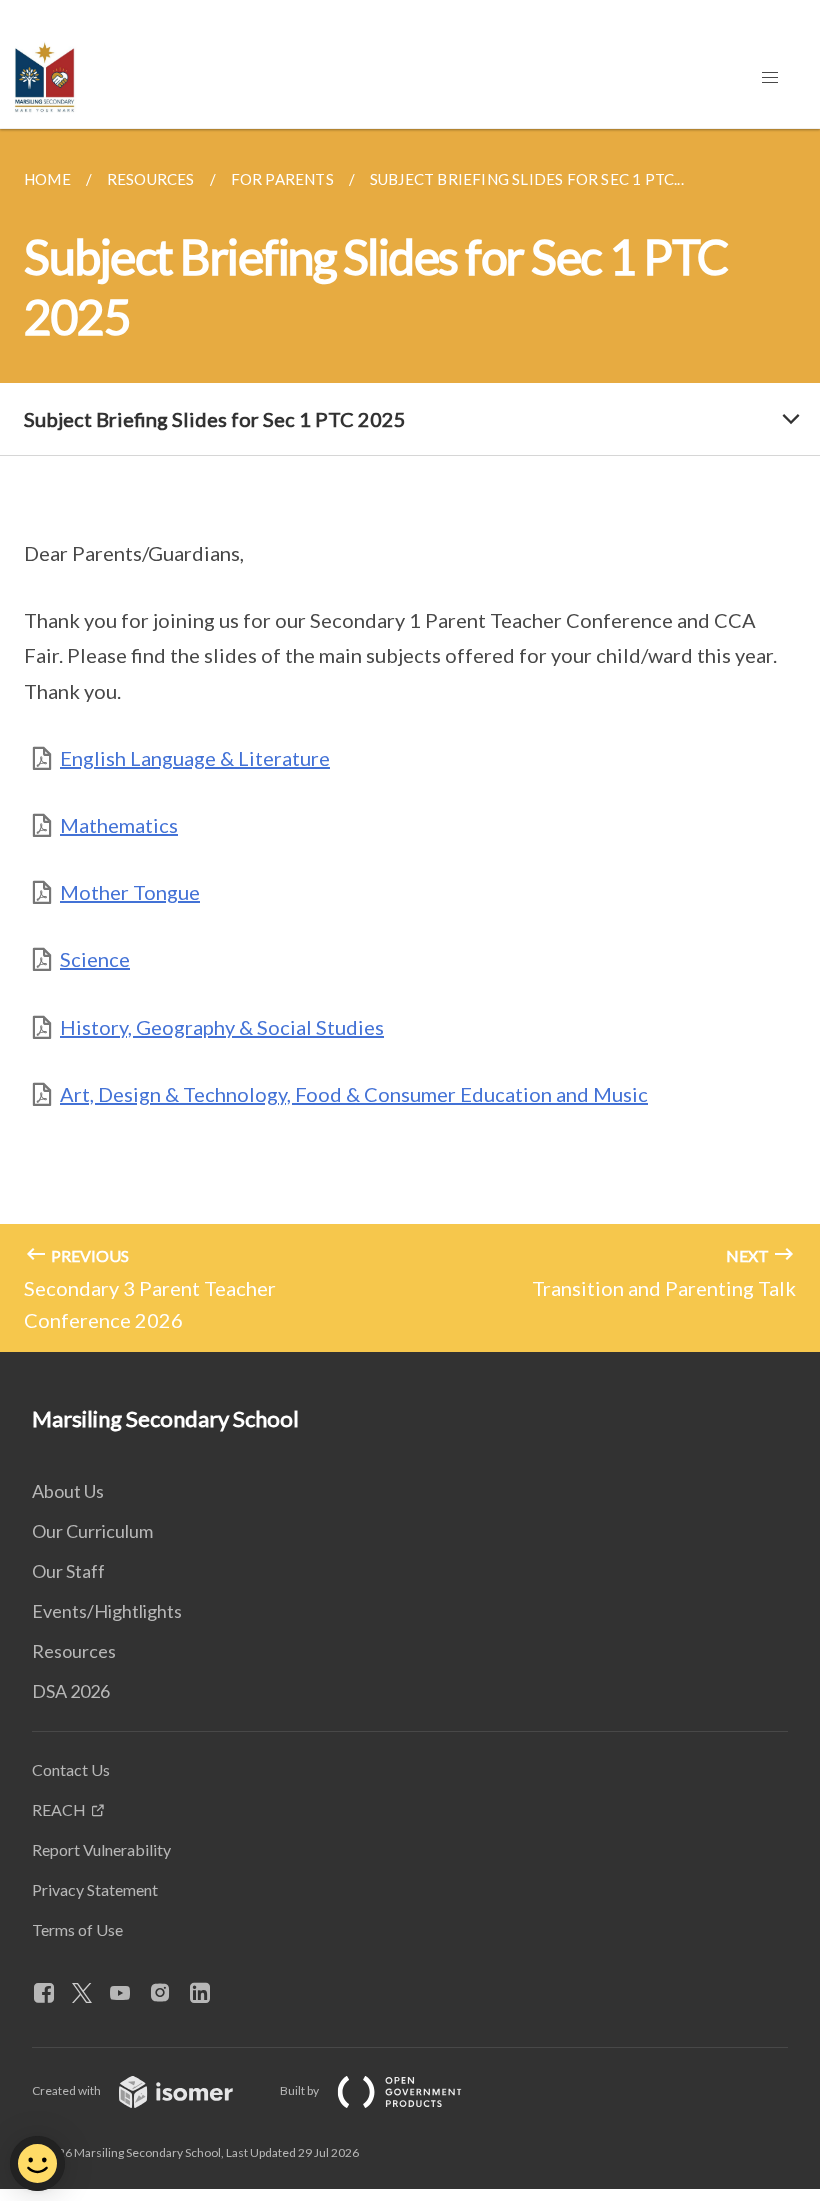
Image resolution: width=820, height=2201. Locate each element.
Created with (67, 2090)
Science (95, 959)
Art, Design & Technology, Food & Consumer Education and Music (354, 1094)
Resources (74, 1651)
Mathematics (119, 825)
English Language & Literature (195, 758)
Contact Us (71, 1769)
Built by (300, 2090)
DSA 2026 (71, 1691)
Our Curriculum (92, 1531)
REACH (59, 1809)
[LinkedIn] (208, 1994)
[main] (410, 740)
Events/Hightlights (107, 1611)
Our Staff (68, 1571)
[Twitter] (90, 1994)
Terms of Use (77, 1929)
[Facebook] (52, 1994)
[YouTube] (128, 1994)
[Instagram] (168, 1994)
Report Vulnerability (101, 1849)
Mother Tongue (130, 892)
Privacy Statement (95, 1889)
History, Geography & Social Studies (222, 1027)
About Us (68, 1491)
